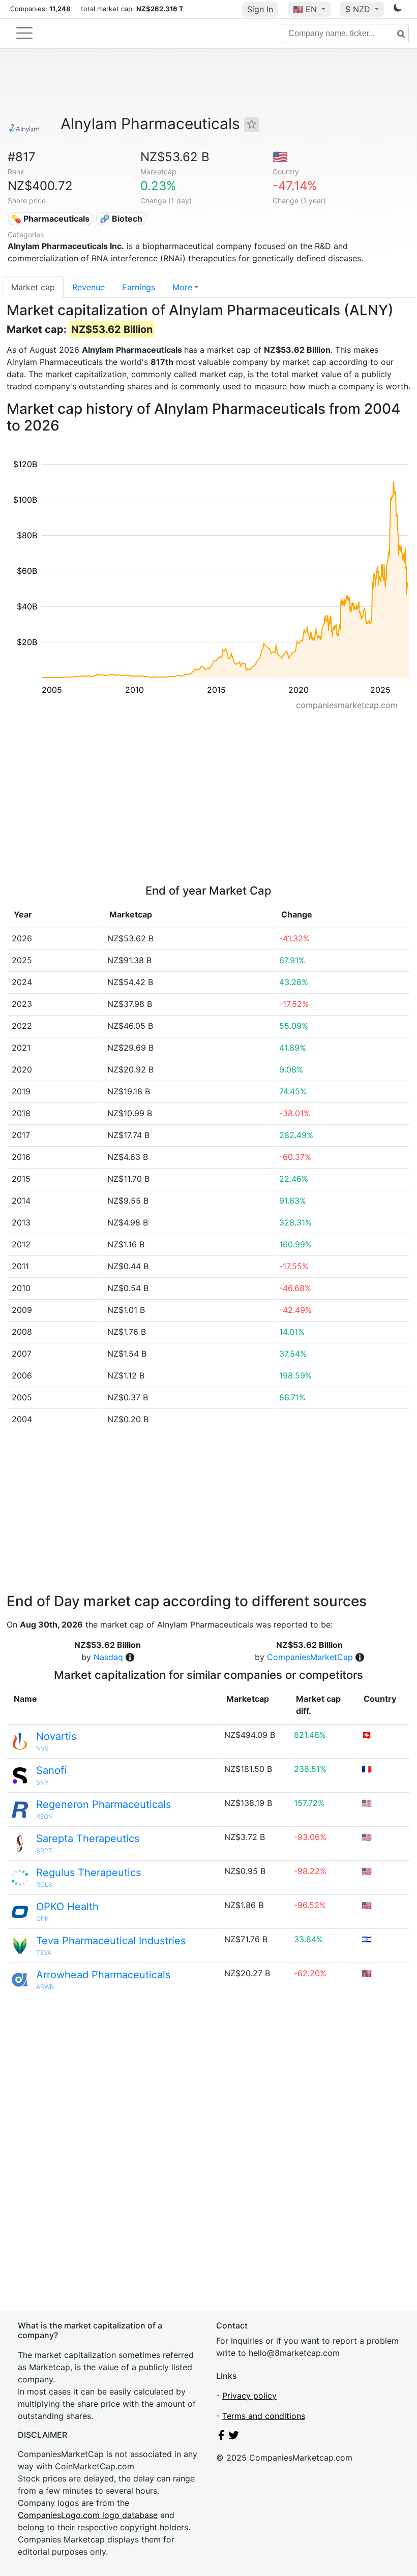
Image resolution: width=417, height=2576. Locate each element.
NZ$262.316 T (160, 9)
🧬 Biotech (121, 219)
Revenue (88, 287)
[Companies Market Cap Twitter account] (234, 2437)
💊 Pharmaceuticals (50, 219)
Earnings (139, 287)
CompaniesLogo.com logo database (88, 2515)
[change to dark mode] (398, 10)
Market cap (33, 287)
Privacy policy (249, 2396)
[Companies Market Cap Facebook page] (221, 2437)
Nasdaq (108, 1657)
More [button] (182, 287)
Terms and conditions (264, 2416)
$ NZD (359, 9)
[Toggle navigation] (24, 33)
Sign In (260, 9)
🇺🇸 (305, 9)
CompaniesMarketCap (310, 1657)
